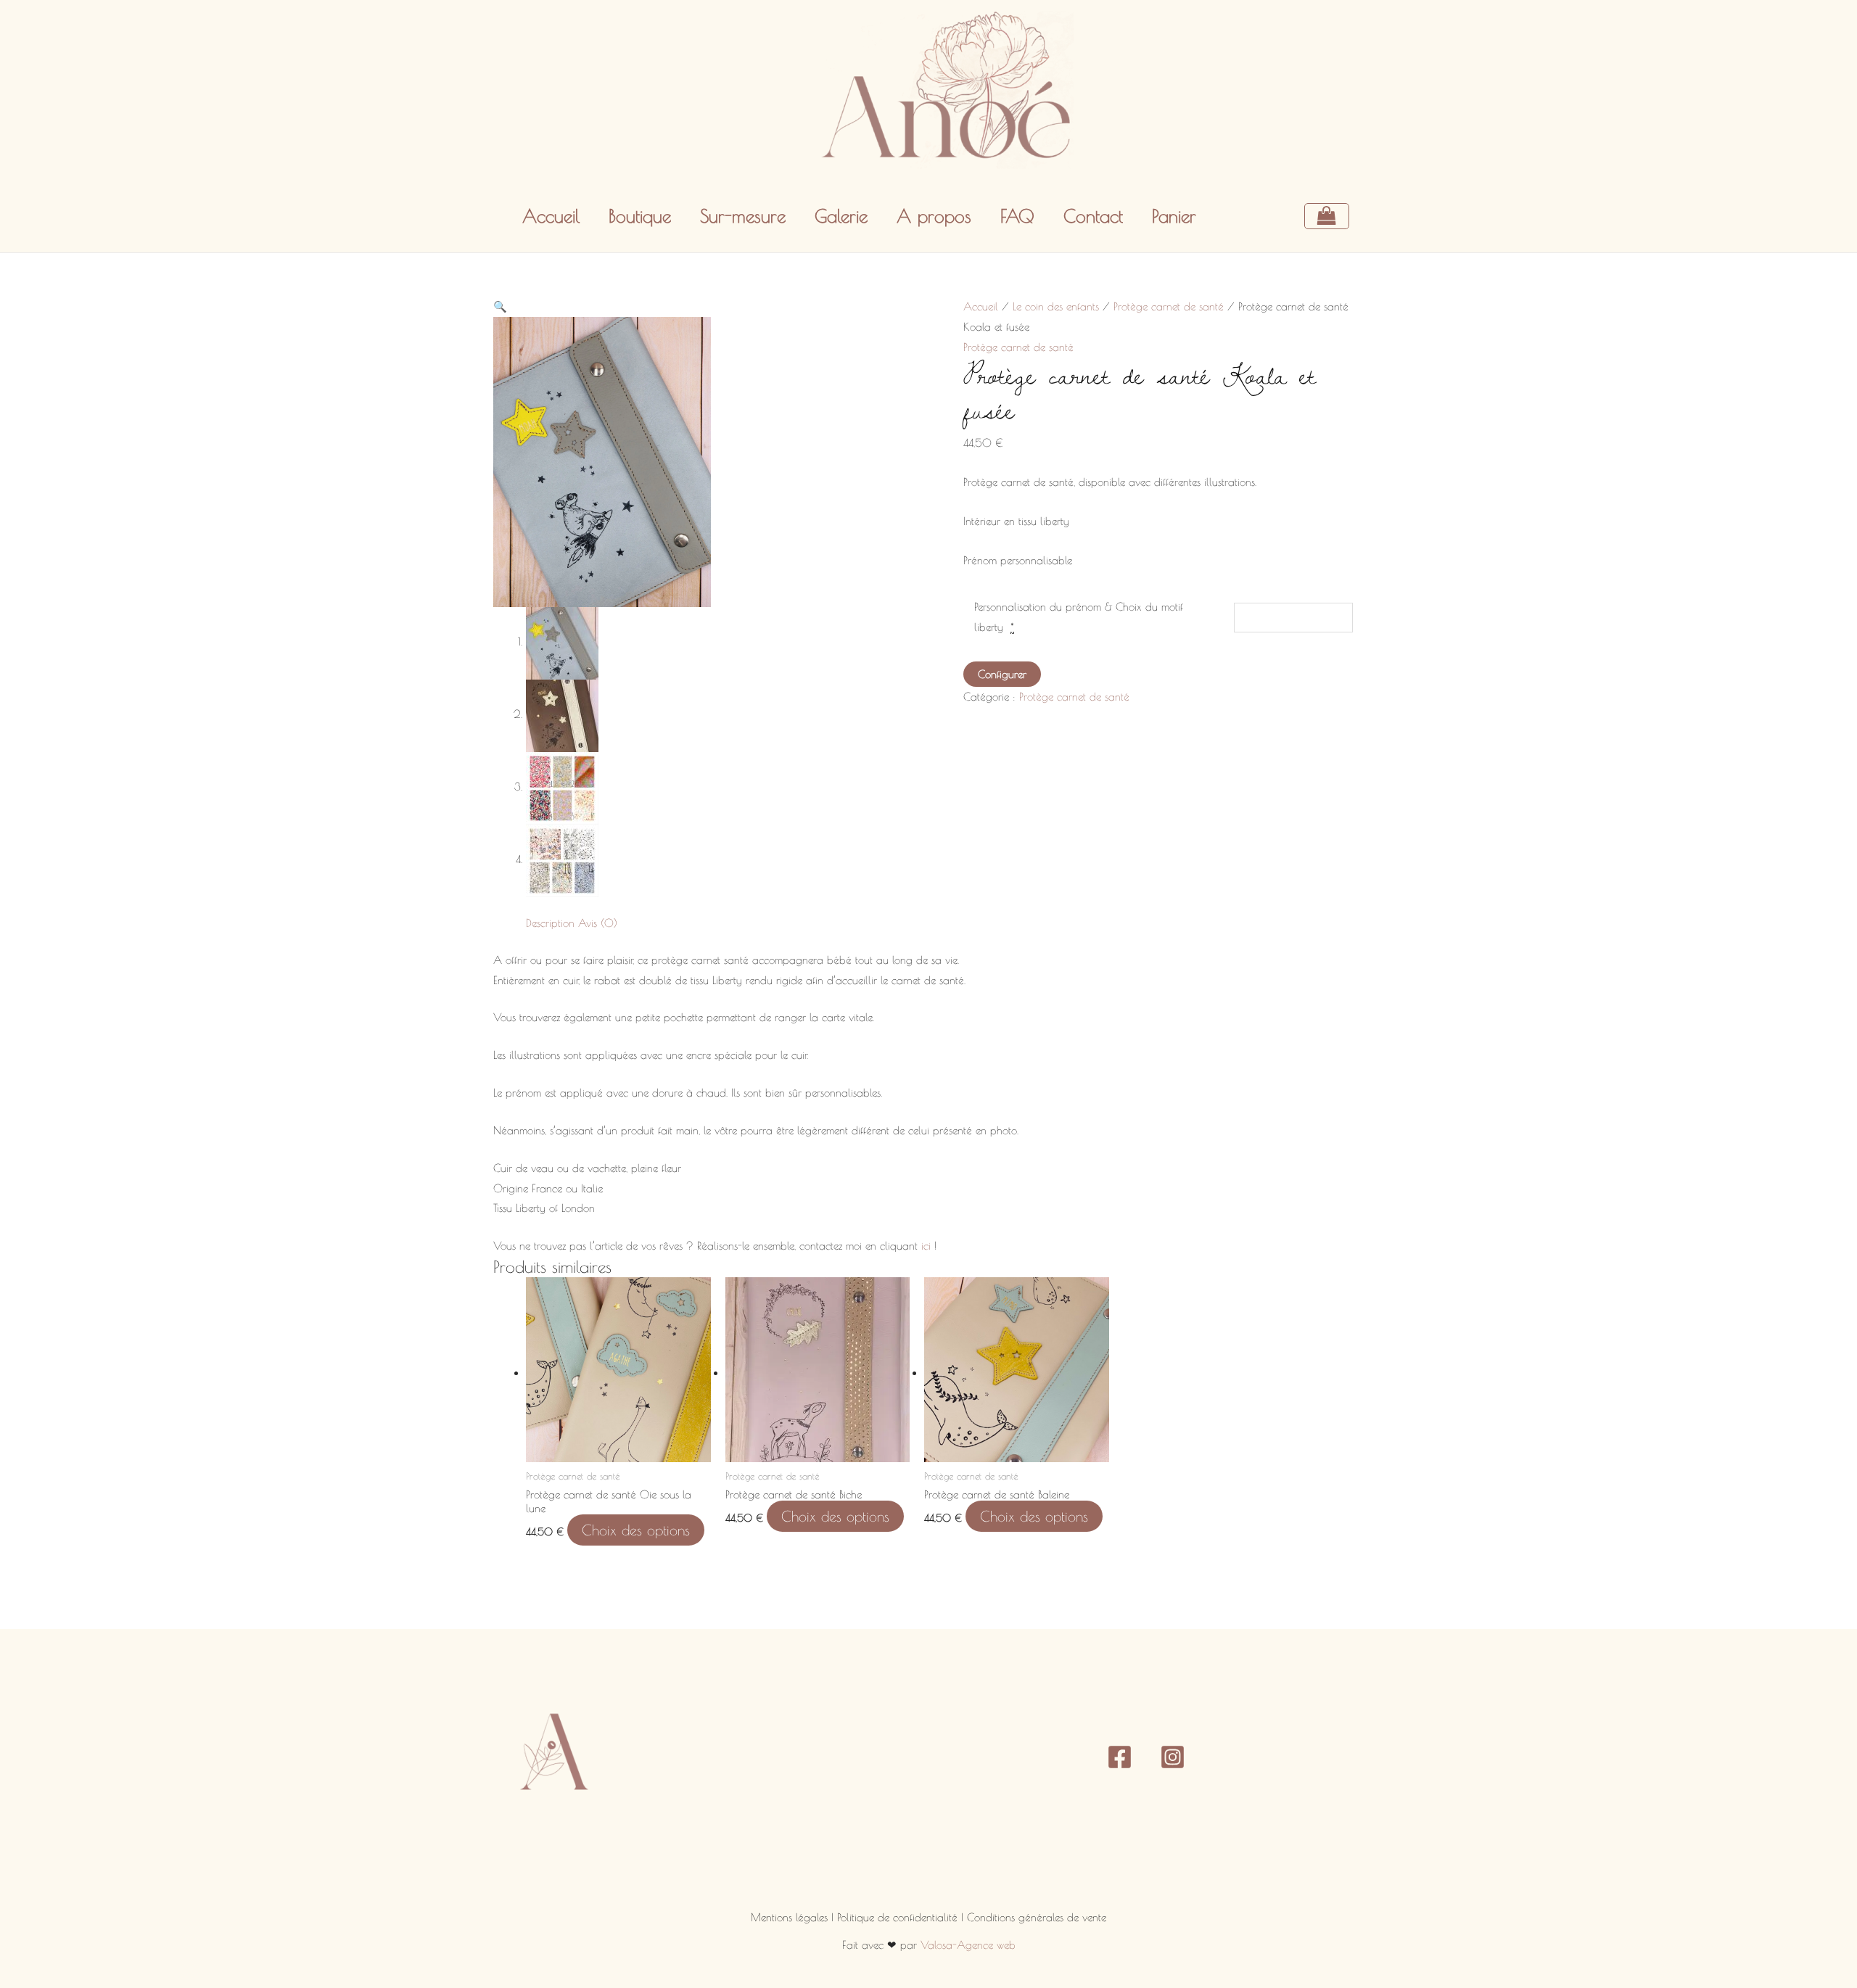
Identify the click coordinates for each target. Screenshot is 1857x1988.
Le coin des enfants (1056, 306)
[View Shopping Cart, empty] (1334, 216)
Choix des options (636, 1530)
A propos (934, 216)
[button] (500, 306)
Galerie (841, 216)
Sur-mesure (743, 216)
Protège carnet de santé (1169, 306)
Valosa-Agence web (968, 1945)
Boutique (640, 216)
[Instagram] (1173, 1757)
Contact (1093, 216)
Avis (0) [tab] (598, 923)
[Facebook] (1120, 1757)
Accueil (551, 216)
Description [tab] (550, 923)
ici (926, 1246)
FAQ (1017, 216)
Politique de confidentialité (899, 1917)
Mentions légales (791, 1917)
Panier (1174, 216)
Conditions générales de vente (1037, 1917)
